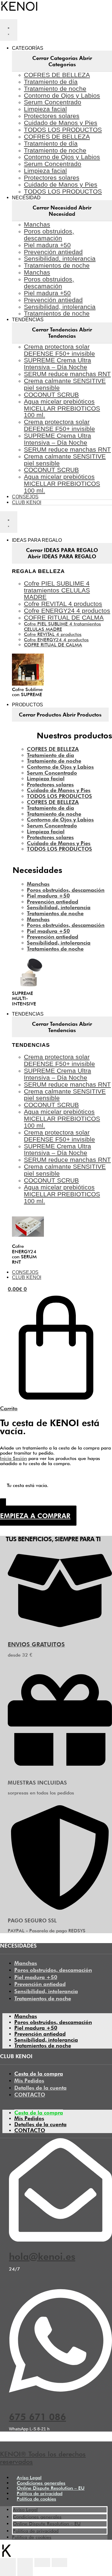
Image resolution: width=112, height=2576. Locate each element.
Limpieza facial (45, 109)
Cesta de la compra (39, 2074)
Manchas (37, 224)
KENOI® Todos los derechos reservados (43, 2458)
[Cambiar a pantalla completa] (42, 2563)
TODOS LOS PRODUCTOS (63, 130)
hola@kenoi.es (42, 2256)
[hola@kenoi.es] (60, 2236)
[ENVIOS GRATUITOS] (60, 1629)
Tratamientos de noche (57, 265)
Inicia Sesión (13, 1458)
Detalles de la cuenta (40, 2088)
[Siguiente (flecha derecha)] (25, 2572)
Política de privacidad (40, 2493)
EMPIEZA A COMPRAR (35, 1516)
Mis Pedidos (29, 2080)
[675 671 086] (60, 2394)
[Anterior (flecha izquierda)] (8, 2572)
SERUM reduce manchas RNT (67, 374)
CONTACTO (30, 2095)
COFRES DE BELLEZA (57, 75)
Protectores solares (52, 116)
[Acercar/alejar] (60, 2563)
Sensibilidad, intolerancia (60, 258)
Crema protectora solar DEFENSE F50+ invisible (59, 350)
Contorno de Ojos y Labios (62, 95)
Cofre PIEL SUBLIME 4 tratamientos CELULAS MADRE (57, 590)
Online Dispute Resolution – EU (51, 2488)
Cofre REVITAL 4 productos (63, 604)
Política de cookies (36, 2499)
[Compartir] (25, 2563)
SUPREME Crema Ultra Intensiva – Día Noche (57, 364)
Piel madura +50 (47, 245)
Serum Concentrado (53, 102)
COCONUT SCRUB (51, 395)
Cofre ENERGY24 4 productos (67, 611)
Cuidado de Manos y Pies (61, 123)
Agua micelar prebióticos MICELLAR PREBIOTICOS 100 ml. (62, 408)
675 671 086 (37, 2417)
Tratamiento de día (51, 82)
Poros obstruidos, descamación (49, 235)
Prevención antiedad (53, 252)
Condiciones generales (41, 2483)
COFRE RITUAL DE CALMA (64, 617)
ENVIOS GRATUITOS (36, 1644)
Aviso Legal (29, 2478)
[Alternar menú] (9, 30)
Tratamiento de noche (55, 89)
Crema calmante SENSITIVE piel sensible (65, 384)
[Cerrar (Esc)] (8, 2563)
